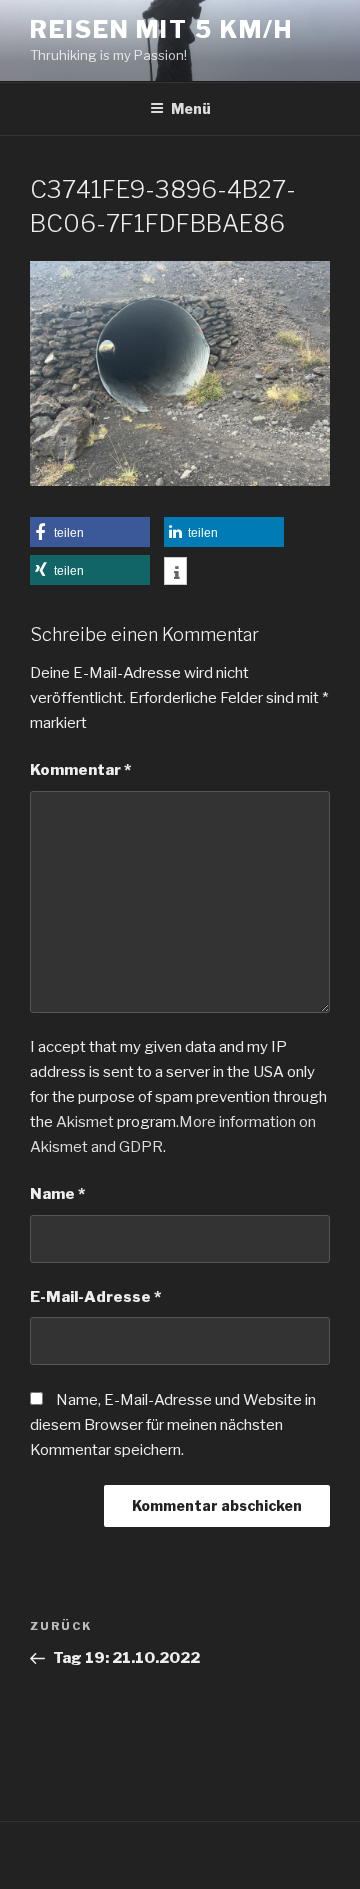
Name (57, 1194)
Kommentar (80, 770)
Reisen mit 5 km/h (161, 29)
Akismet (85, 1122)
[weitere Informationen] (175, 573)
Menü (191, 108)
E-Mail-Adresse (95, 1297)
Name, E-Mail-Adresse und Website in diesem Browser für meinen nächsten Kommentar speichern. (173, 1425)
